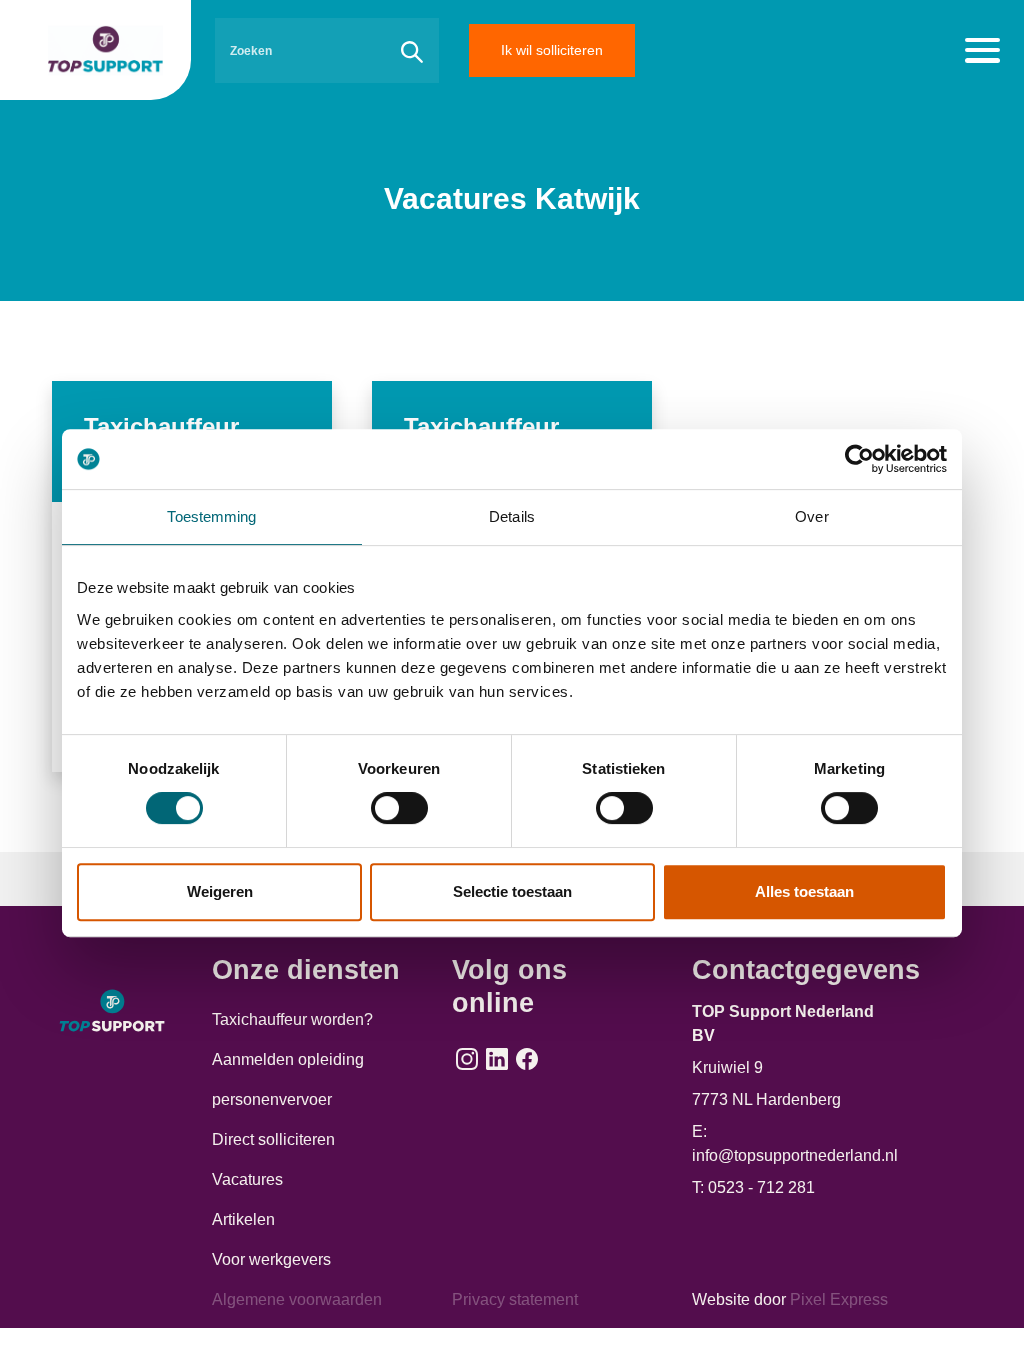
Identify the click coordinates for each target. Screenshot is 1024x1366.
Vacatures (247, 1179)
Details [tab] (512, 516)
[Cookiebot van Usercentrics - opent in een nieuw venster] (859, 459)
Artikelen (243, 1219)
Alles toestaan (804, 891)
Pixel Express (839, 1299)
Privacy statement (515, 1299)
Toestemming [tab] (211, 516)
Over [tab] (811, 516)
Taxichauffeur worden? (292, 1019)
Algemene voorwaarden (297, 1299)
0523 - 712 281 (761, 1187)
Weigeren (220, 891)
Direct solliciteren (273, 1139)
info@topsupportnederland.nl (795, 1155)
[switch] (399, 808)
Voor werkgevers (271, 1259)
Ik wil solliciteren (552, 50)
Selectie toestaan (512, 891)
